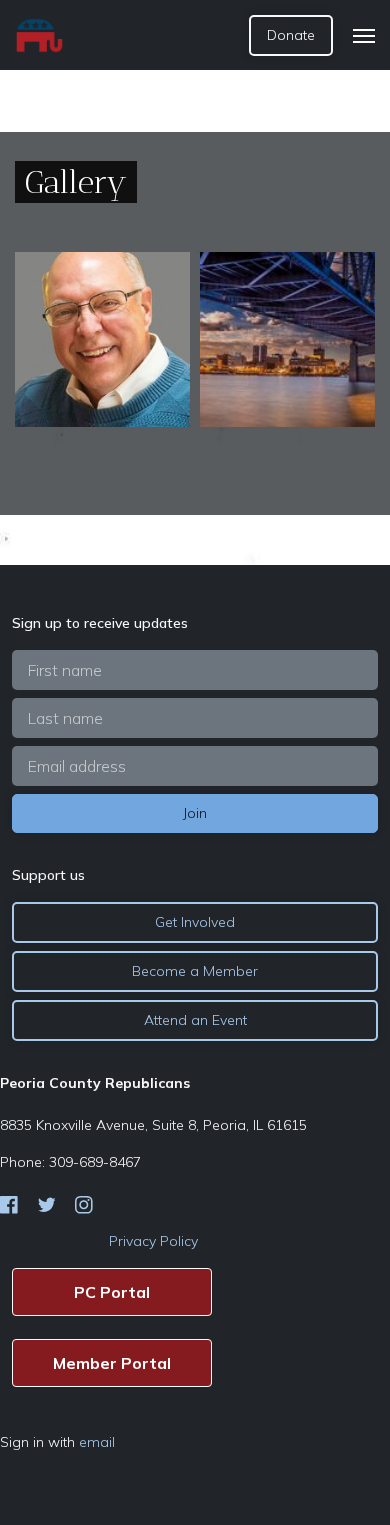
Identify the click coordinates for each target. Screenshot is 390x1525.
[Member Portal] (112, 1363)
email (97, 1442)
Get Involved (195, 922)
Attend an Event (195, 1020)
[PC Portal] (112, 1292)
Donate (291, 35)
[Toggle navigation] (364, 36)
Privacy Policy (153, 1241)
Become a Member (195, 971)
